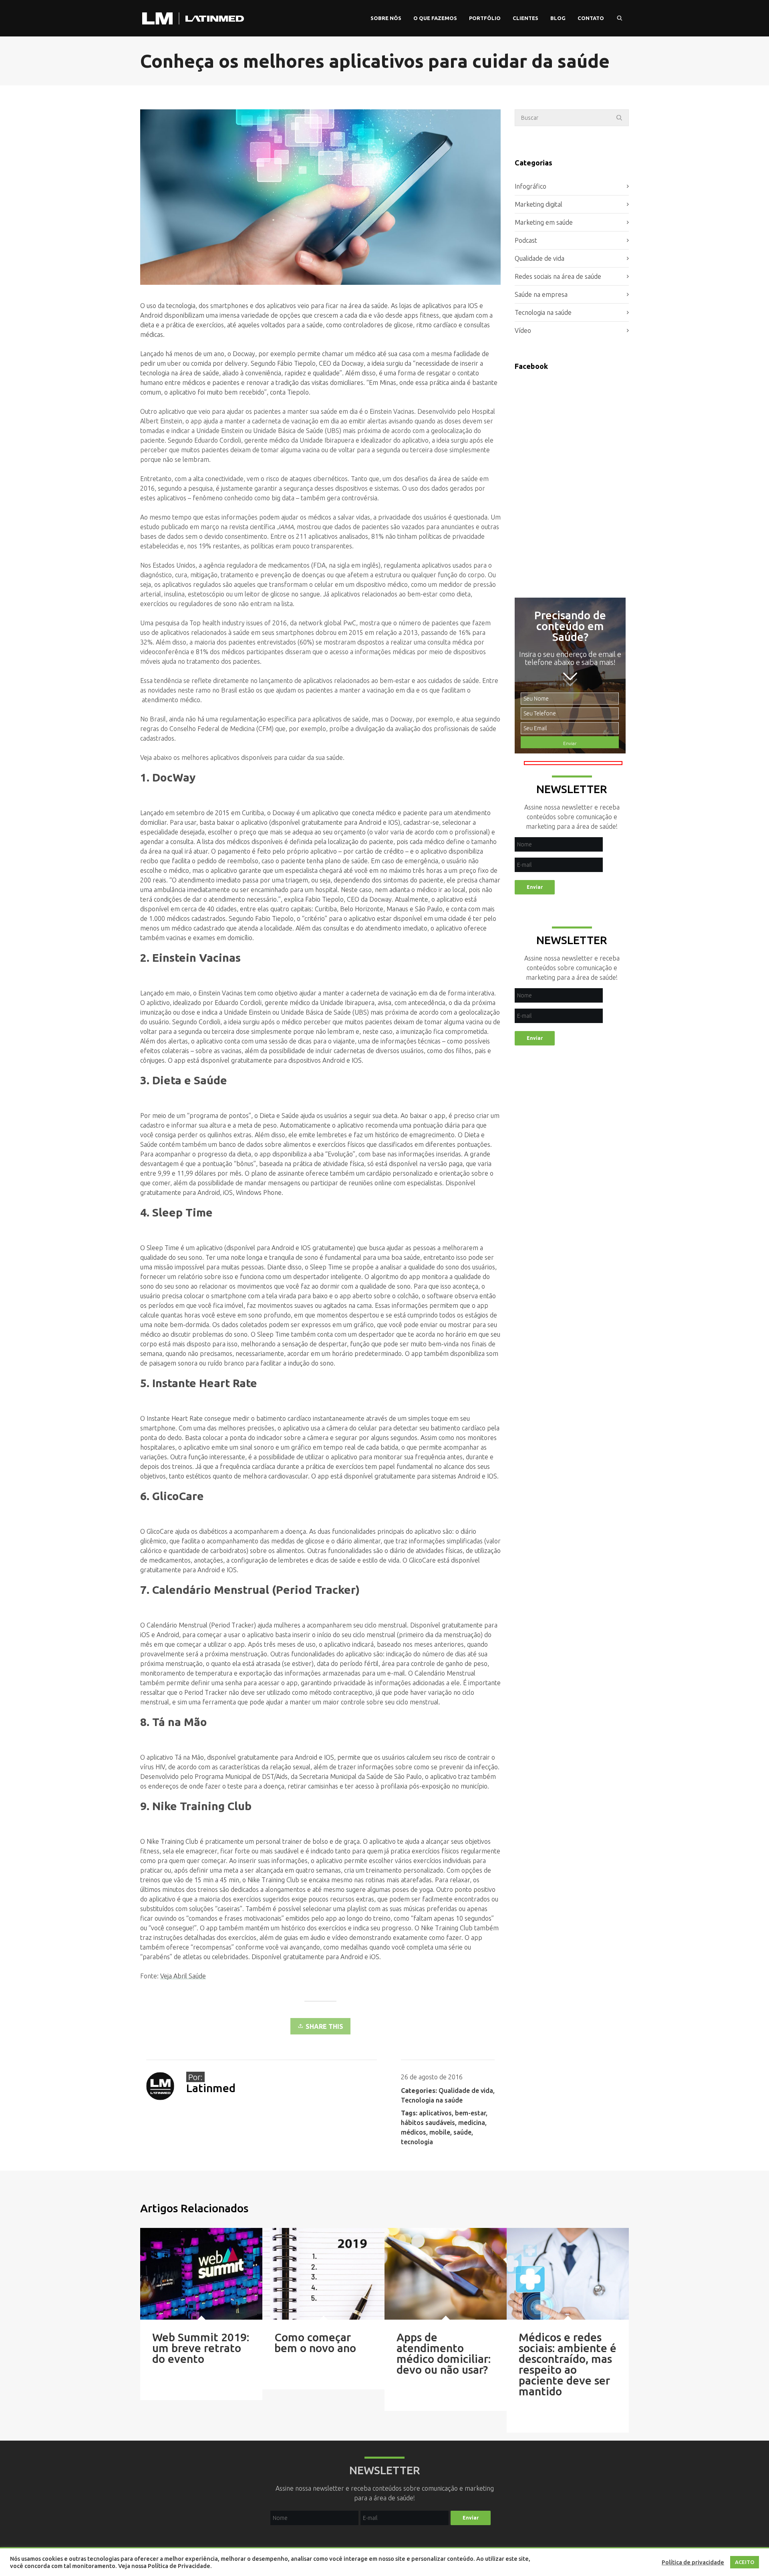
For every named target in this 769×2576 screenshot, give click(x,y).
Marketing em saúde (544, 222)
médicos (414, 2132)
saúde (462, 2132)
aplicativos (435, 2113)
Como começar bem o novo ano (315, 2342)
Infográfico (530, 186)
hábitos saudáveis (428, 2123)
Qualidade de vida (466, 2091)
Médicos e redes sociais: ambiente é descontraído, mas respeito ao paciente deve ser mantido (568, 2364)
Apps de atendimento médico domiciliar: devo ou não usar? (444, 2353)
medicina (472, 2123)
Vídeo (523, 330)
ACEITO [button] (745, 2562)
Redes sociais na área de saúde (558, 276)
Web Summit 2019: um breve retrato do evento (201, 2348)
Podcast (526, 240)
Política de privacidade (693, 2562)
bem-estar (470, 2113)
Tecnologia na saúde (432, 2100)
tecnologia (417, 2142)
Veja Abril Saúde (183, 1976)
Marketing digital (539, 204)
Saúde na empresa (541, 294)
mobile (440, 2132)
